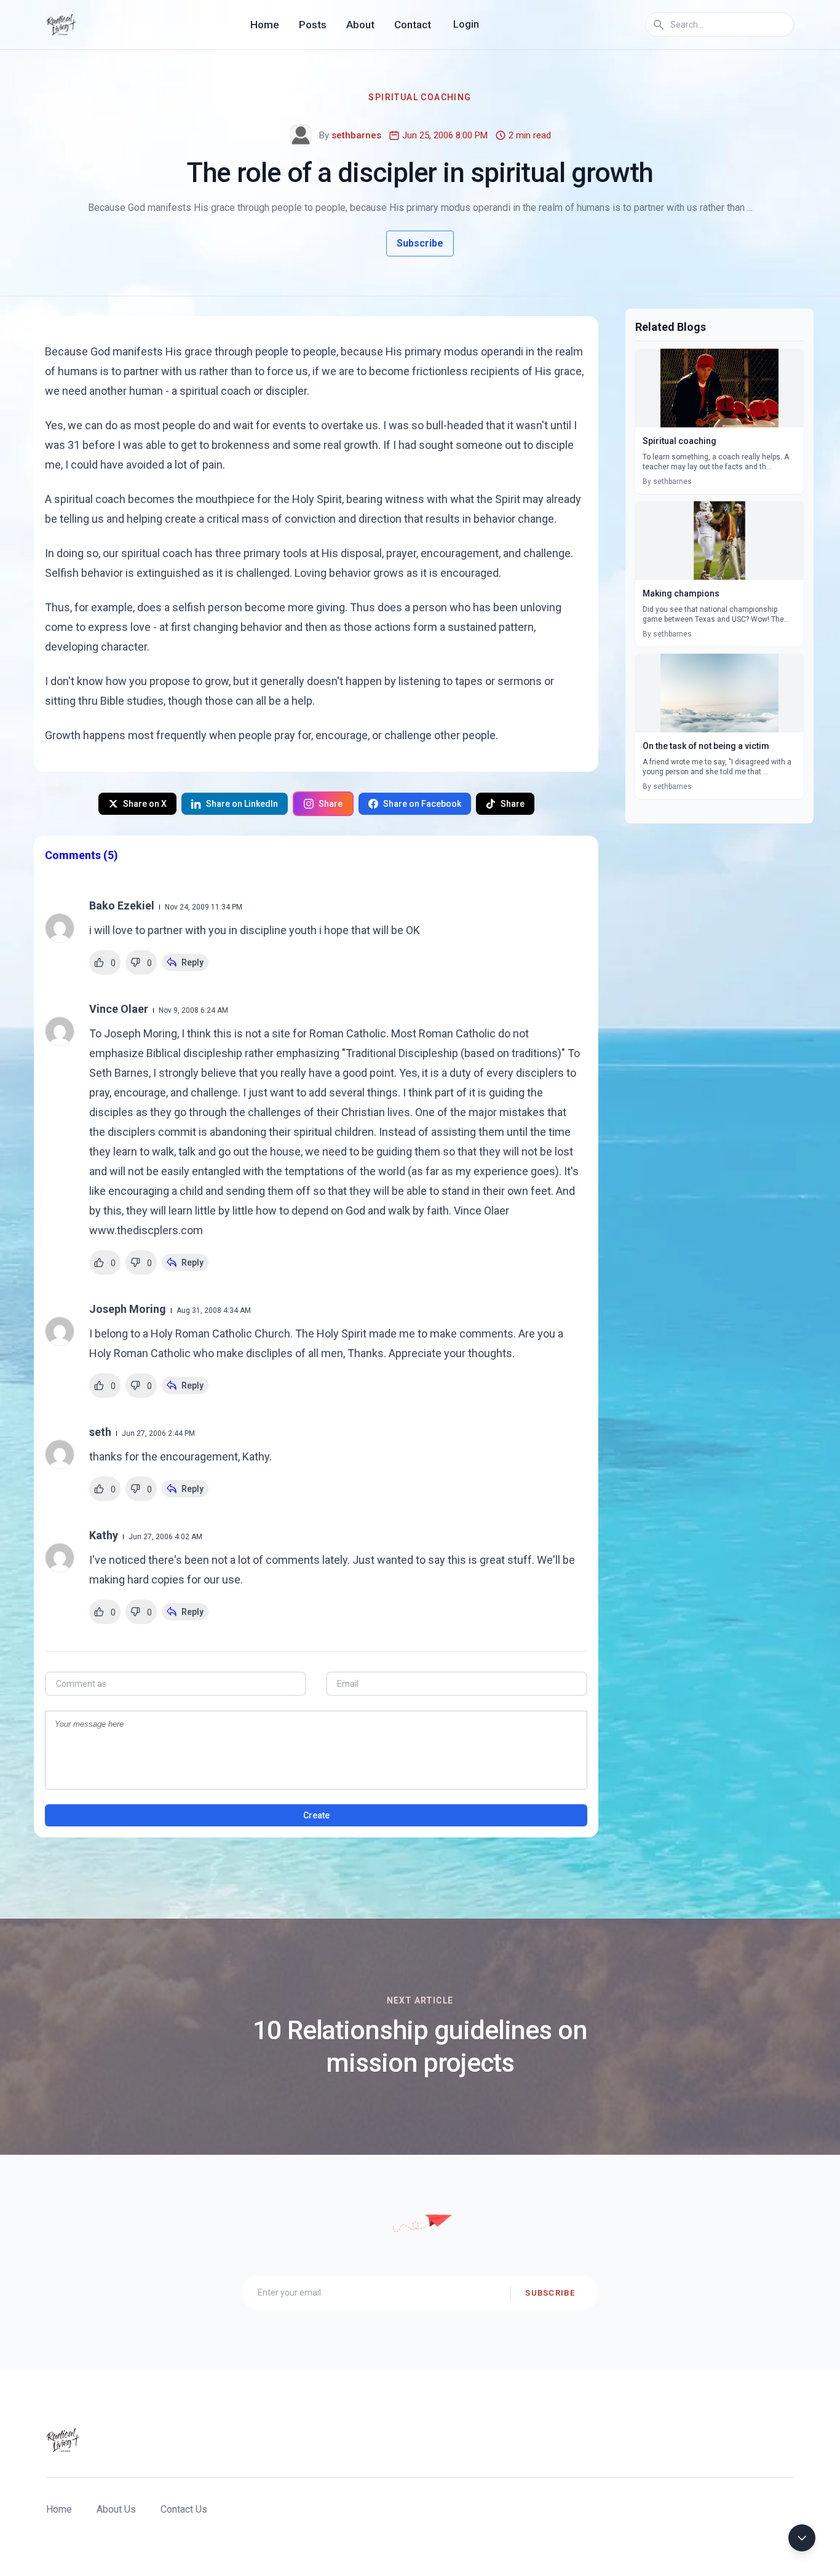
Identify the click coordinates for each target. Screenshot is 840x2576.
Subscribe (420, 243)
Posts (313, 25)
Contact (413, 25)
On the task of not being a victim (706, 746)
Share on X (145, 804)
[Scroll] (802, 2538)
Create (316, 1815)
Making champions (681, 593)
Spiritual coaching (680, 441)
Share (331, 804)
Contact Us (184, 2509)
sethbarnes (356, 135)
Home (265, 25)
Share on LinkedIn (242, 804)
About (360, 25)
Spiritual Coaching (420, 97)
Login (466, 24)
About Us (116, 2509)
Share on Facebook (422, 804)
